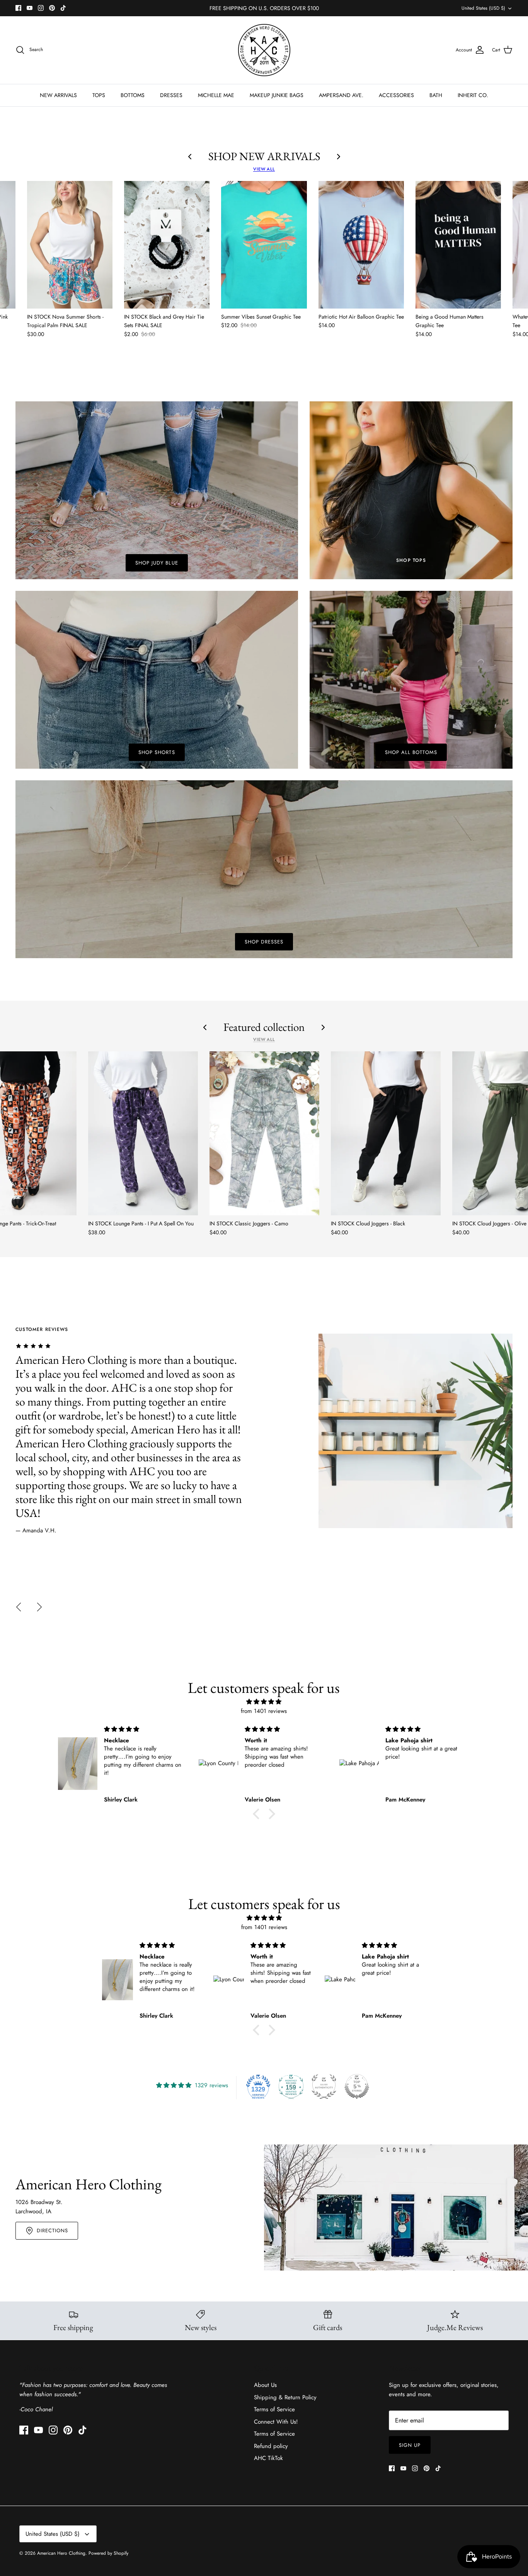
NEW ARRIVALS (58, 95)
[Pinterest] (52, 8)
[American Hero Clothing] (264, 50)
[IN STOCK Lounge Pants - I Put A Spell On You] (143, 1133)
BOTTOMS (133, 95)
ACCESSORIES (396, 95)
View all (264, 169)
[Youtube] (30, 8)
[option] (264, 1431)
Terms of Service (274, 2409)
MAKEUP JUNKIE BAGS (277, 95)
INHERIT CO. (473, 95)
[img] (264, 1702)
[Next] (39, 1607)
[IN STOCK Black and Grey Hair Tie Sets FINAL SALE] (167, 245)
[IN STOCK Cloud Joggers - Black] (386, 1133)
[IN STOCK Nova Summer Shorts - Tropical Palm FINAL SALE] (70, 245)
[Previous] (19, 1607)
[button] (258, 1814)
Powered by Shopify (108, 2553)
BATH (436, 95)
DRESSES (171, 95)
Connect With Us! (276, 2422)
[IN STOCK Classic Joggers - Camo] (264, 1133)
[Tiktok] (63, 8)
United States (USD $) (483, 8)
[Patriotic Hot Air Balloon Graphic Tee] (361, 245)
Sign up (410, 2445)
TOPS (99, 95)
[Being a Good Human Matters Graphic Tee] (458, 245)
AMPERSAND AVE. (341, 95)
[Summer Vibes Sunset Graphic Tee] (264, 245)
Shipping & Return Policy (285, 2397)
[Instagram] (41, 8)
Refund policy (271, 2446)
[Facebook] (18, 8)
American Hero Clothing (61, 2553)
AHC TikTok (268, 2458)
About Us (265, 2385)
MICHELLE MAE (216, 95)
